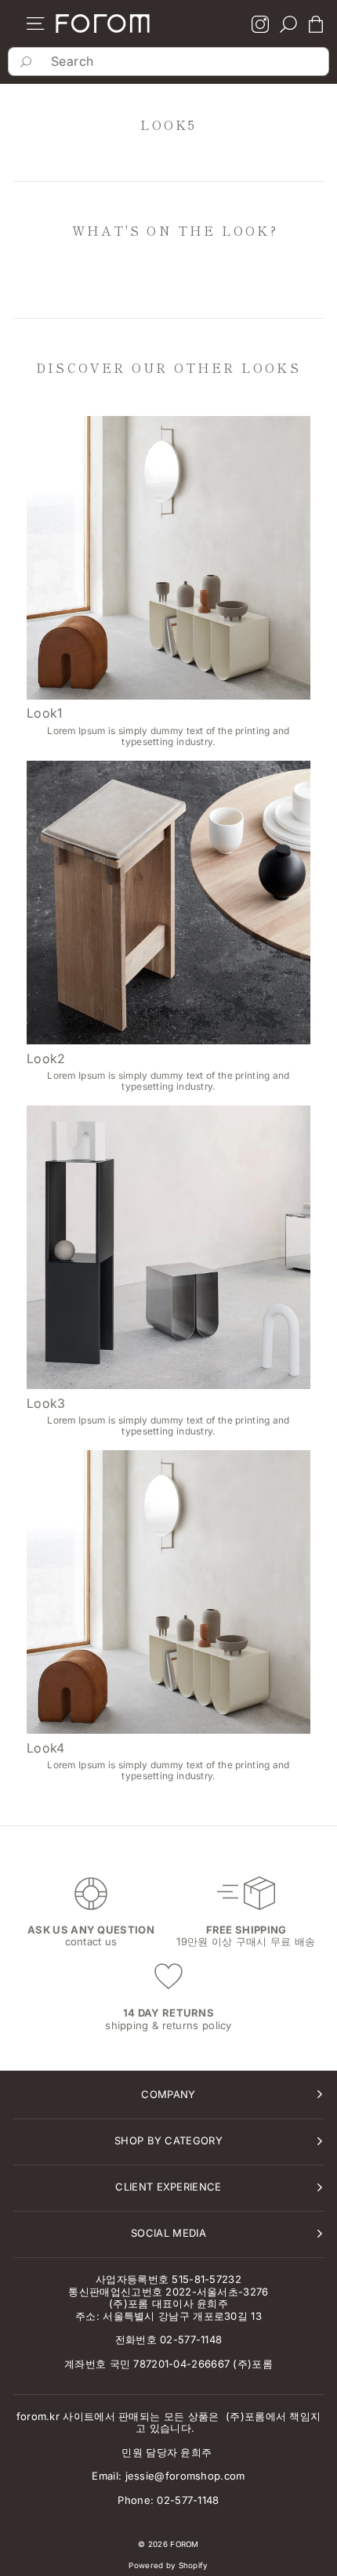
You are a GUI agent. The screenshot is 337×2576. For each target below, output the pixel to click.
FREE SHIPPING (246, 1930)
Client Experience (168, 2187)
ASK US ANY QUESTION (91, 1930)
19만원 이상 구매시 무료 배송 (246, 1941)
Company (168, 2094)
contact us (91, 1941)
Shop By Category (168, 2140)
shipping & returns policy (168, 2025)
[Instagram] (260, 26)
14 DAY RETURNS (168, 2013)
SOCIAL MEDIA (168, 2233)
